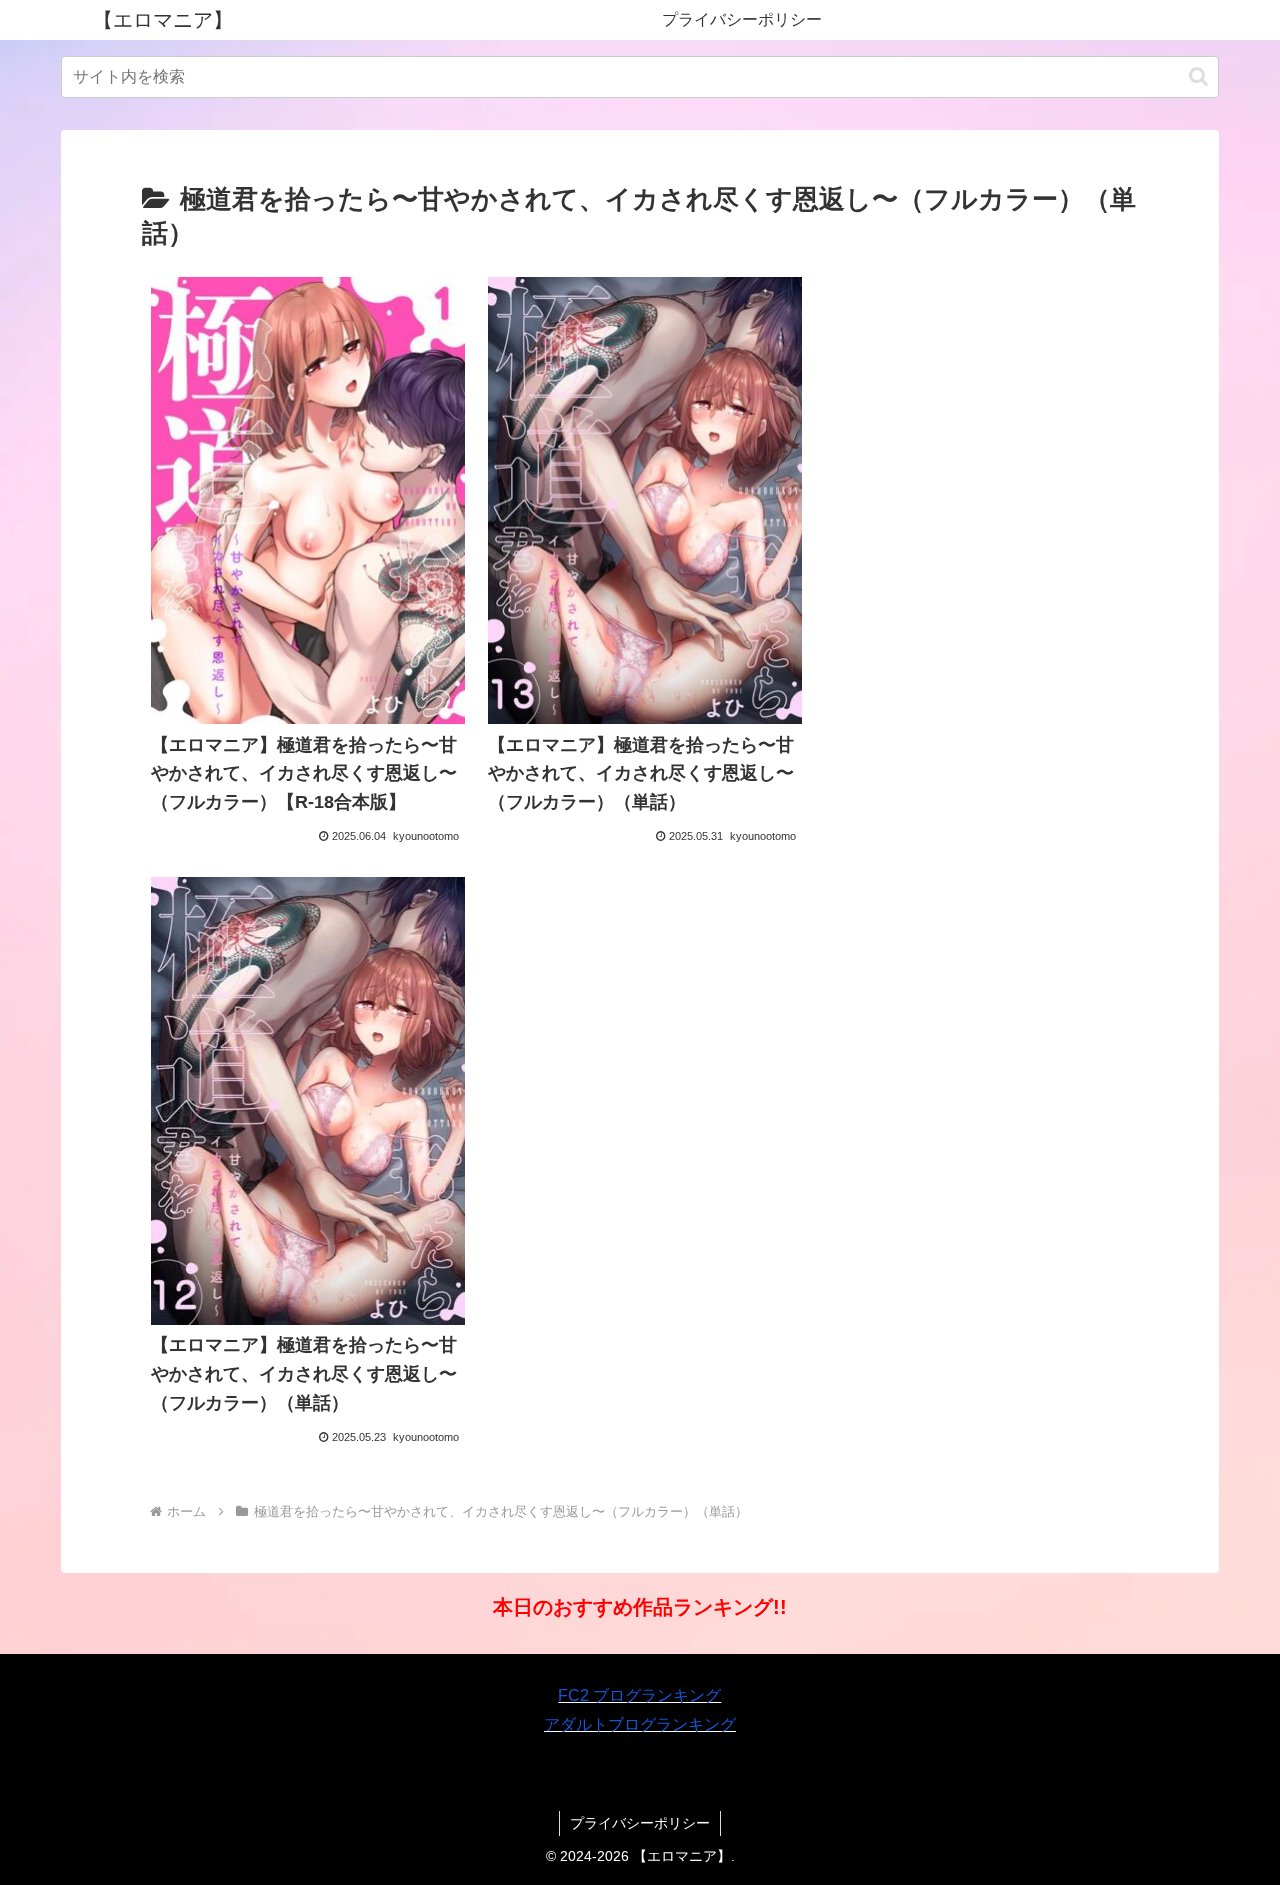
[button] (1198, 76)
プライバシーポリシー (640, 1823)
